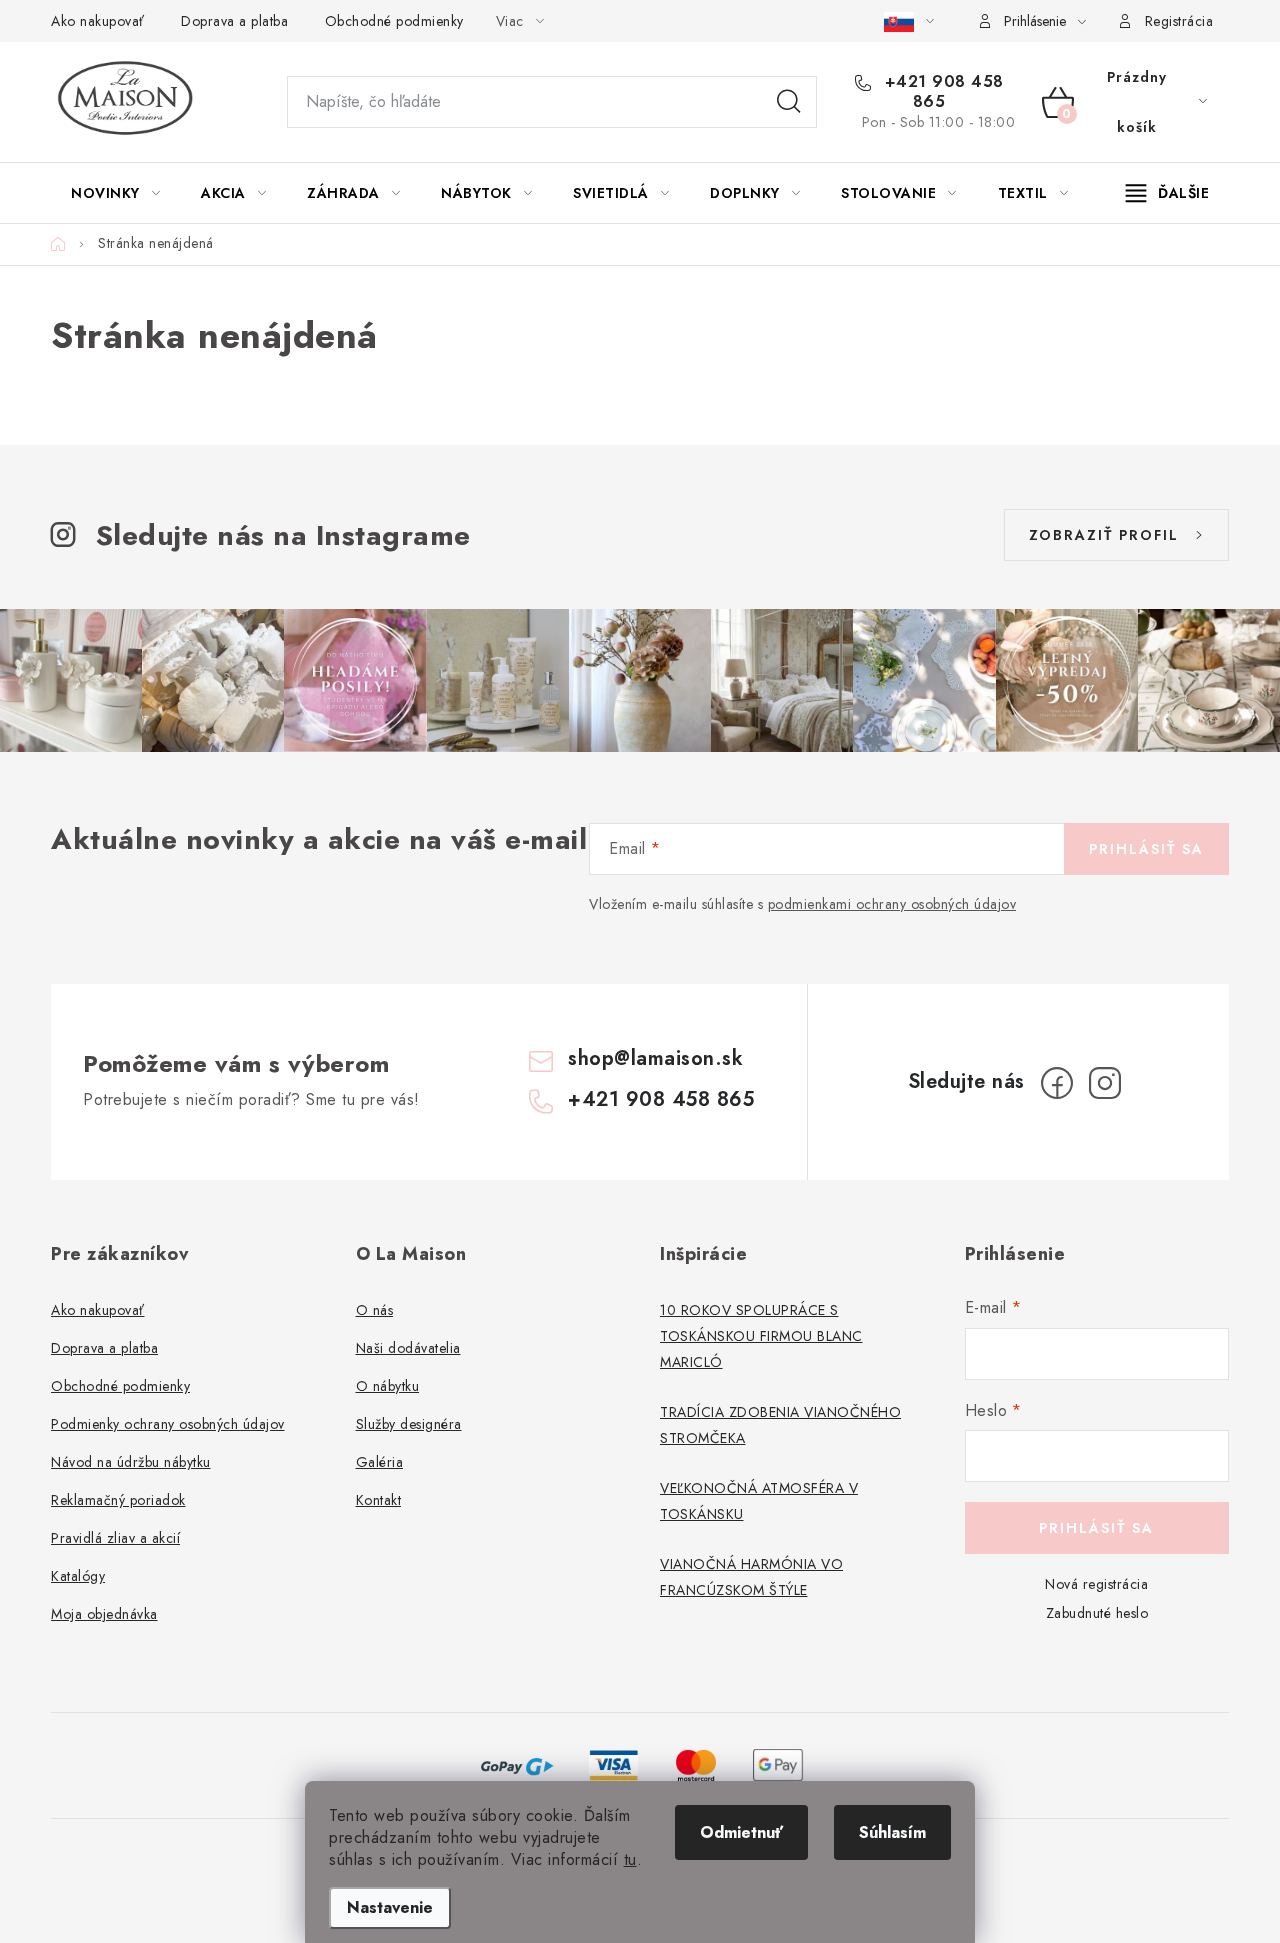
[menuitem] (115, 193)
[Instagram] (1105, 1083)
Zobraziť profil (1104, 535)
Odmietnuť (741, 1832)
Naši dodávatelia (408, 1348)
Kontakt (379, 1500)
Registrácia (1179, 21)
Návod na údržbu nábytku (131, 1462)
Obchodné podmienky (394, 21)
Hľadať (789, 102)
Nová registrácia (1096, 1584)
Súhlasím (892, 1832)
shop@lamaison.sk (655, 1058)
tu (630, 1859)
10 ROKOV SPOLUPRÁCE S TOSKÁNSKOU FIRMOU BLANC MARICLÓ (761, 1336)
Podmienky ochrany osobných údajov (168, 1424)
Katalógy (78, 1576)
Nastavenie (390, 1907)
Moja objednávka (104, 1614)
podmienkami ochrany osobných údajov (892, 904)
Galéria (380, 1462)
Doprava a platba (234, 21)
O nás (375, 1310)
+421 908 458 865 (941, 92)
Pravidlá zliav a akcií (115, 1538)
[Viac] (1168, 193)
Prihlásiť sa (1146, 849)
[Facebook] (1057, 1083)
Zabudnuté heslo (1097, 1613)
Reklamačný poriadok (118, 1500)
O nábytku (388, 1386)
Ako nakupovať (98, 21)
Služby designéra (409, 1424)
